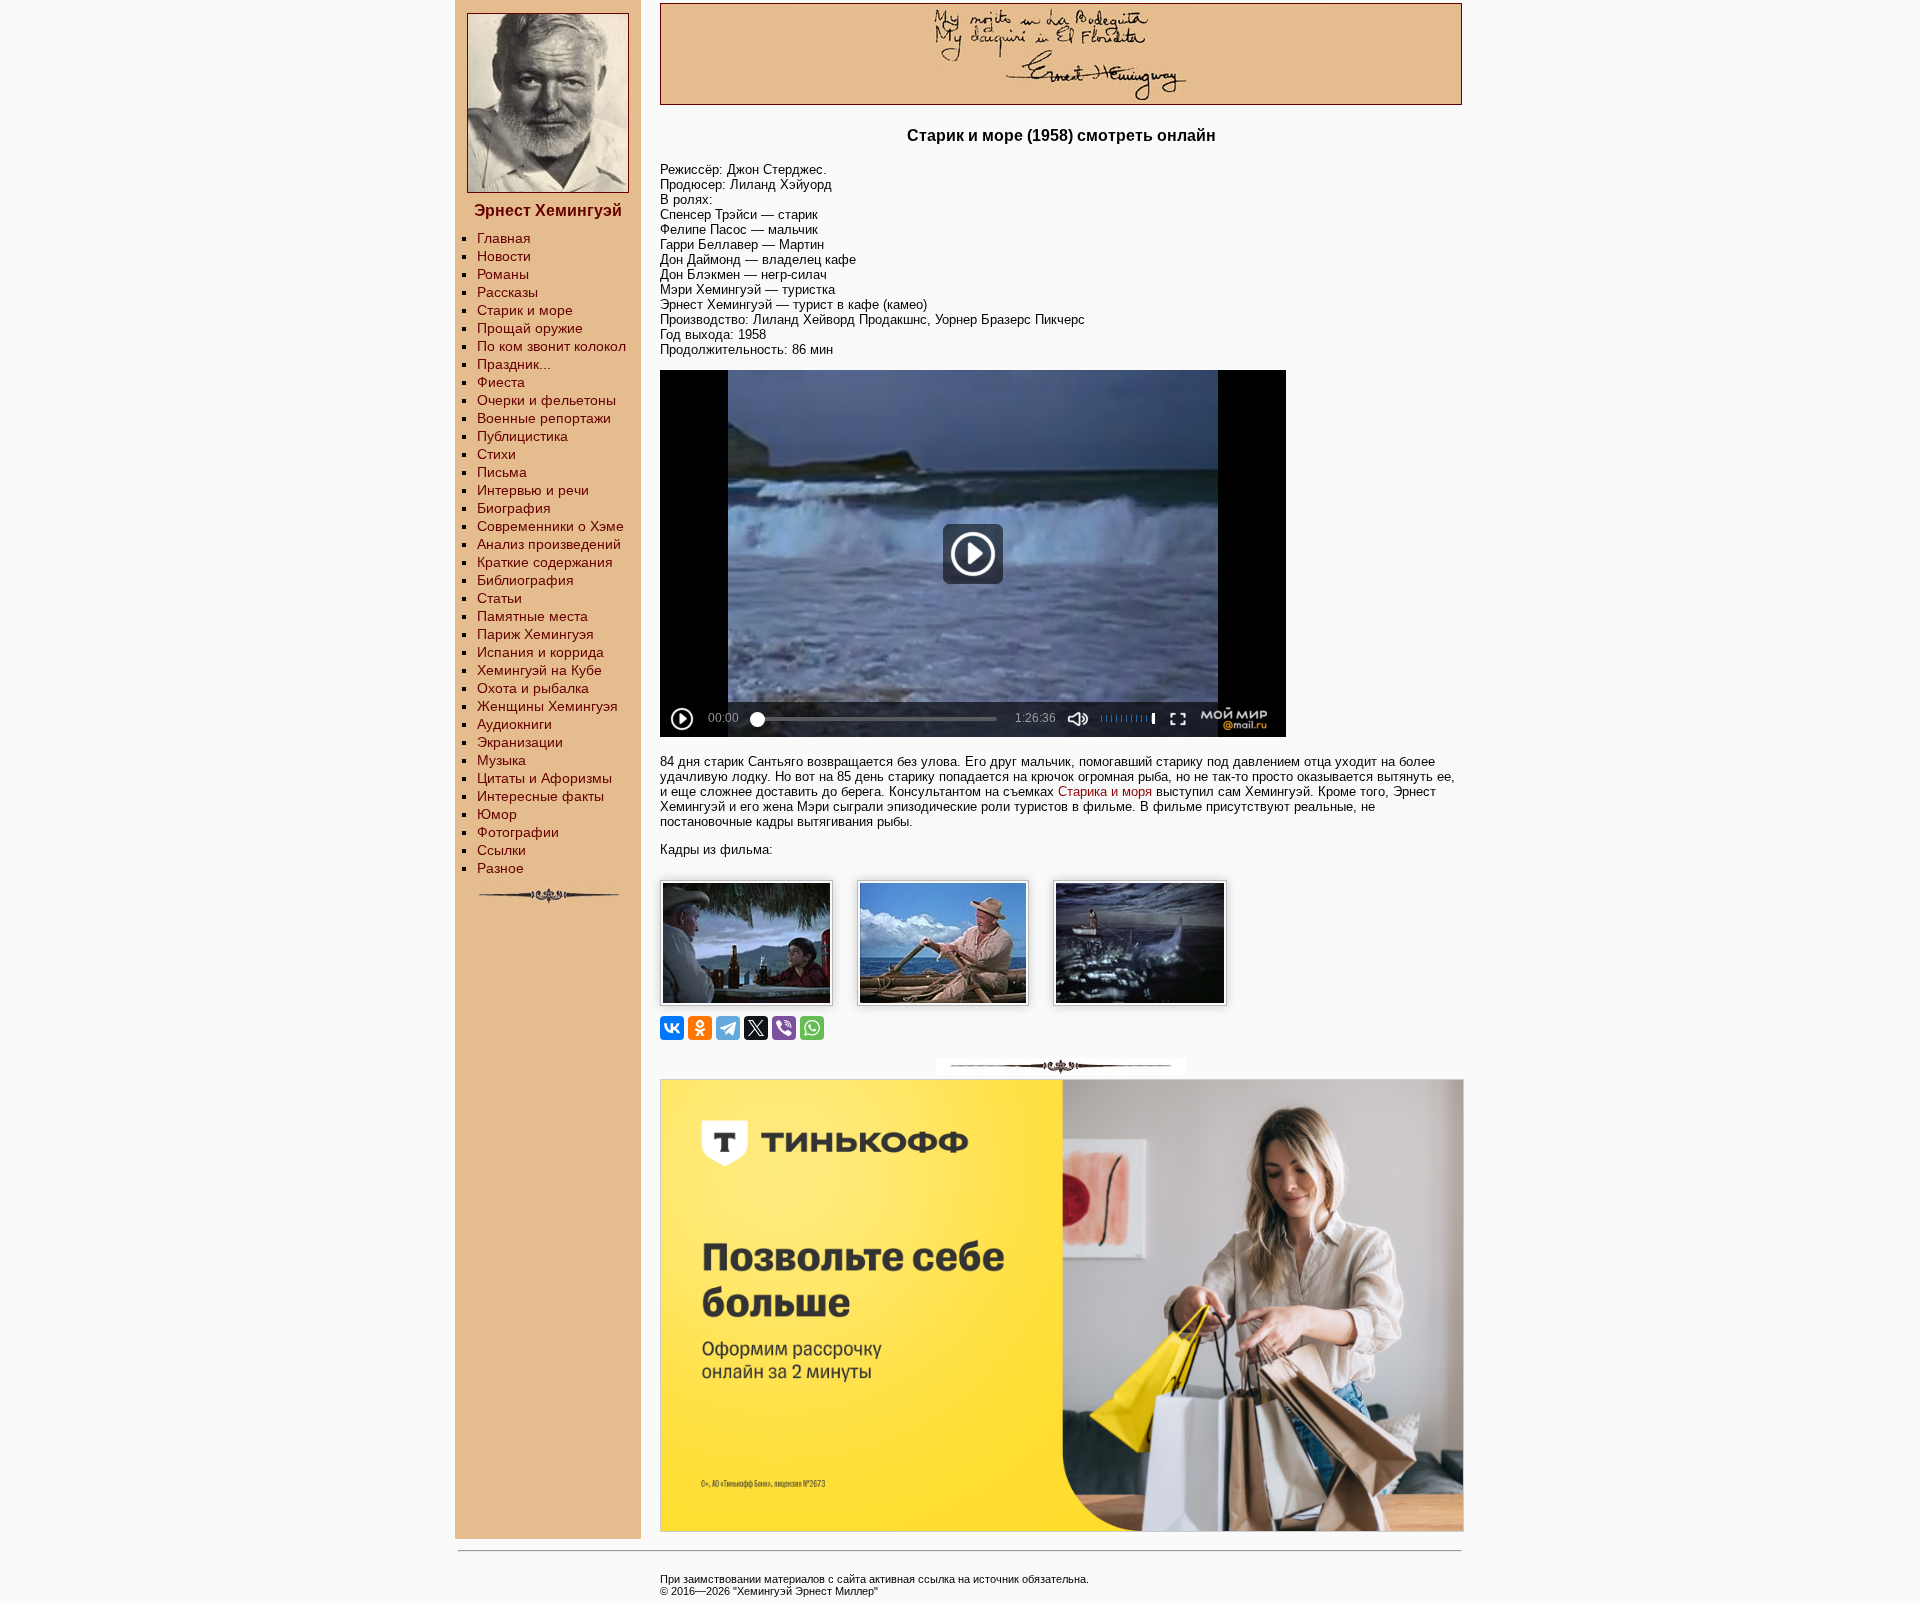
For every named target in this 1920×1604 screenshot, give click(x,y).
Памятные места (532, 616)
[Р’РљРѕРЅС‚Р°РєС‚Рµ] (672, 1028)
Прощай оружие (530, 328)
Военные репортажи (544, 418)
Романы (503, 274)
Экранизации (520, 742)
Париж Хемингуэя (535, 634)
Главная (504, 238)
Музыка (501, 760)
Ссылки (501, 850)
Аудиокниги (514, 724)
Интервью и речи (533, 490)
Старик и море (525, 310)
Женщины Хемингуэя (547, 706)
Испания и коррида (540, 652)
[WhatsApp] (812, 1028)
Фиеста (501, 382)
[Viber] (784, 1028)
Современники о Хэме (550, 526)
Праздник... (514, 364)
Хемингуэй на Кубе (539, 670)
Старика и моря (1105, 791)
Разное (500, 868)
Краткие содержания (545, 562)
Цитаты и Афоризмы (544, 778)
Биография (514, 508)
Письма (502, 472)
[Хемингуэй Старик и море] (756, 878)
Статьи (499, 598)
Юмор (497, 814)
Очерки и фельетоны (546, 400)
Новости (504, 256)
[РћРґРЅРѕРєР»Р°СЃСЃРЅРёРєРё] (700, 1028)
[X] (756, 1028)
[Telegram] (728, 1028)
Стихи (496, 454)
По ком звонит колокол (551, 346)
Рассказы (507, 292)
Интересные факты (540, 796)
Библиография (525, 580)
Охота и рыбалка (533, 688)
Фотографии (518, 832)
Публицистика (522, 436)
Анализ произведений (549, 544)
